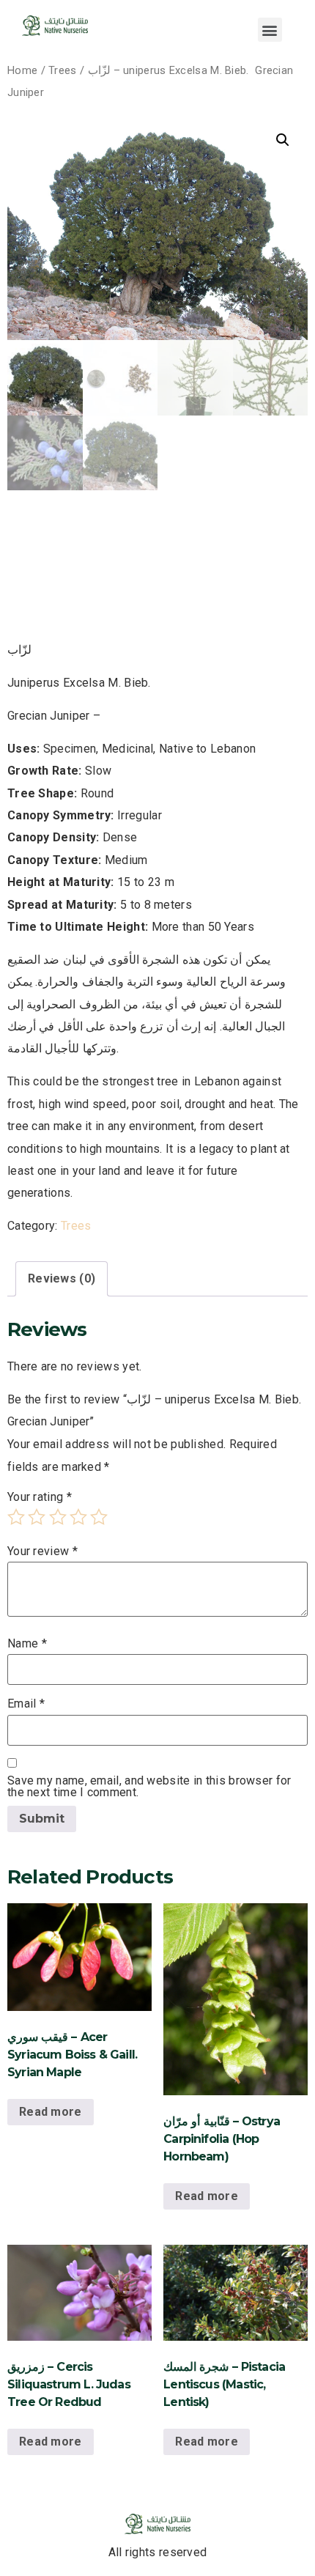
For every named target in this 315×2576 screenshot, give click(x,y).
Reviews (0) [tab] (62, 1278)
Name (27, 1644)
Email (26, 1704)
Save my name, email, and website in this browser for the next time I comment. (149, 1787)
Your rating (40, 1497)
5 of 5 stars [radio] (99, 1517)
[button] (270, 30)
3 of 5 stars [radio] (58, 1517)
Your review (42, 1551)
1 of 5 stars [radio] (16, 1517)
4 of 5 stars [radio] (78, 1517)
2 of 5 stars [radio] (37, 1517)
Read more (51, 2112)
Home (22, 70)
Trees (63, 70)
